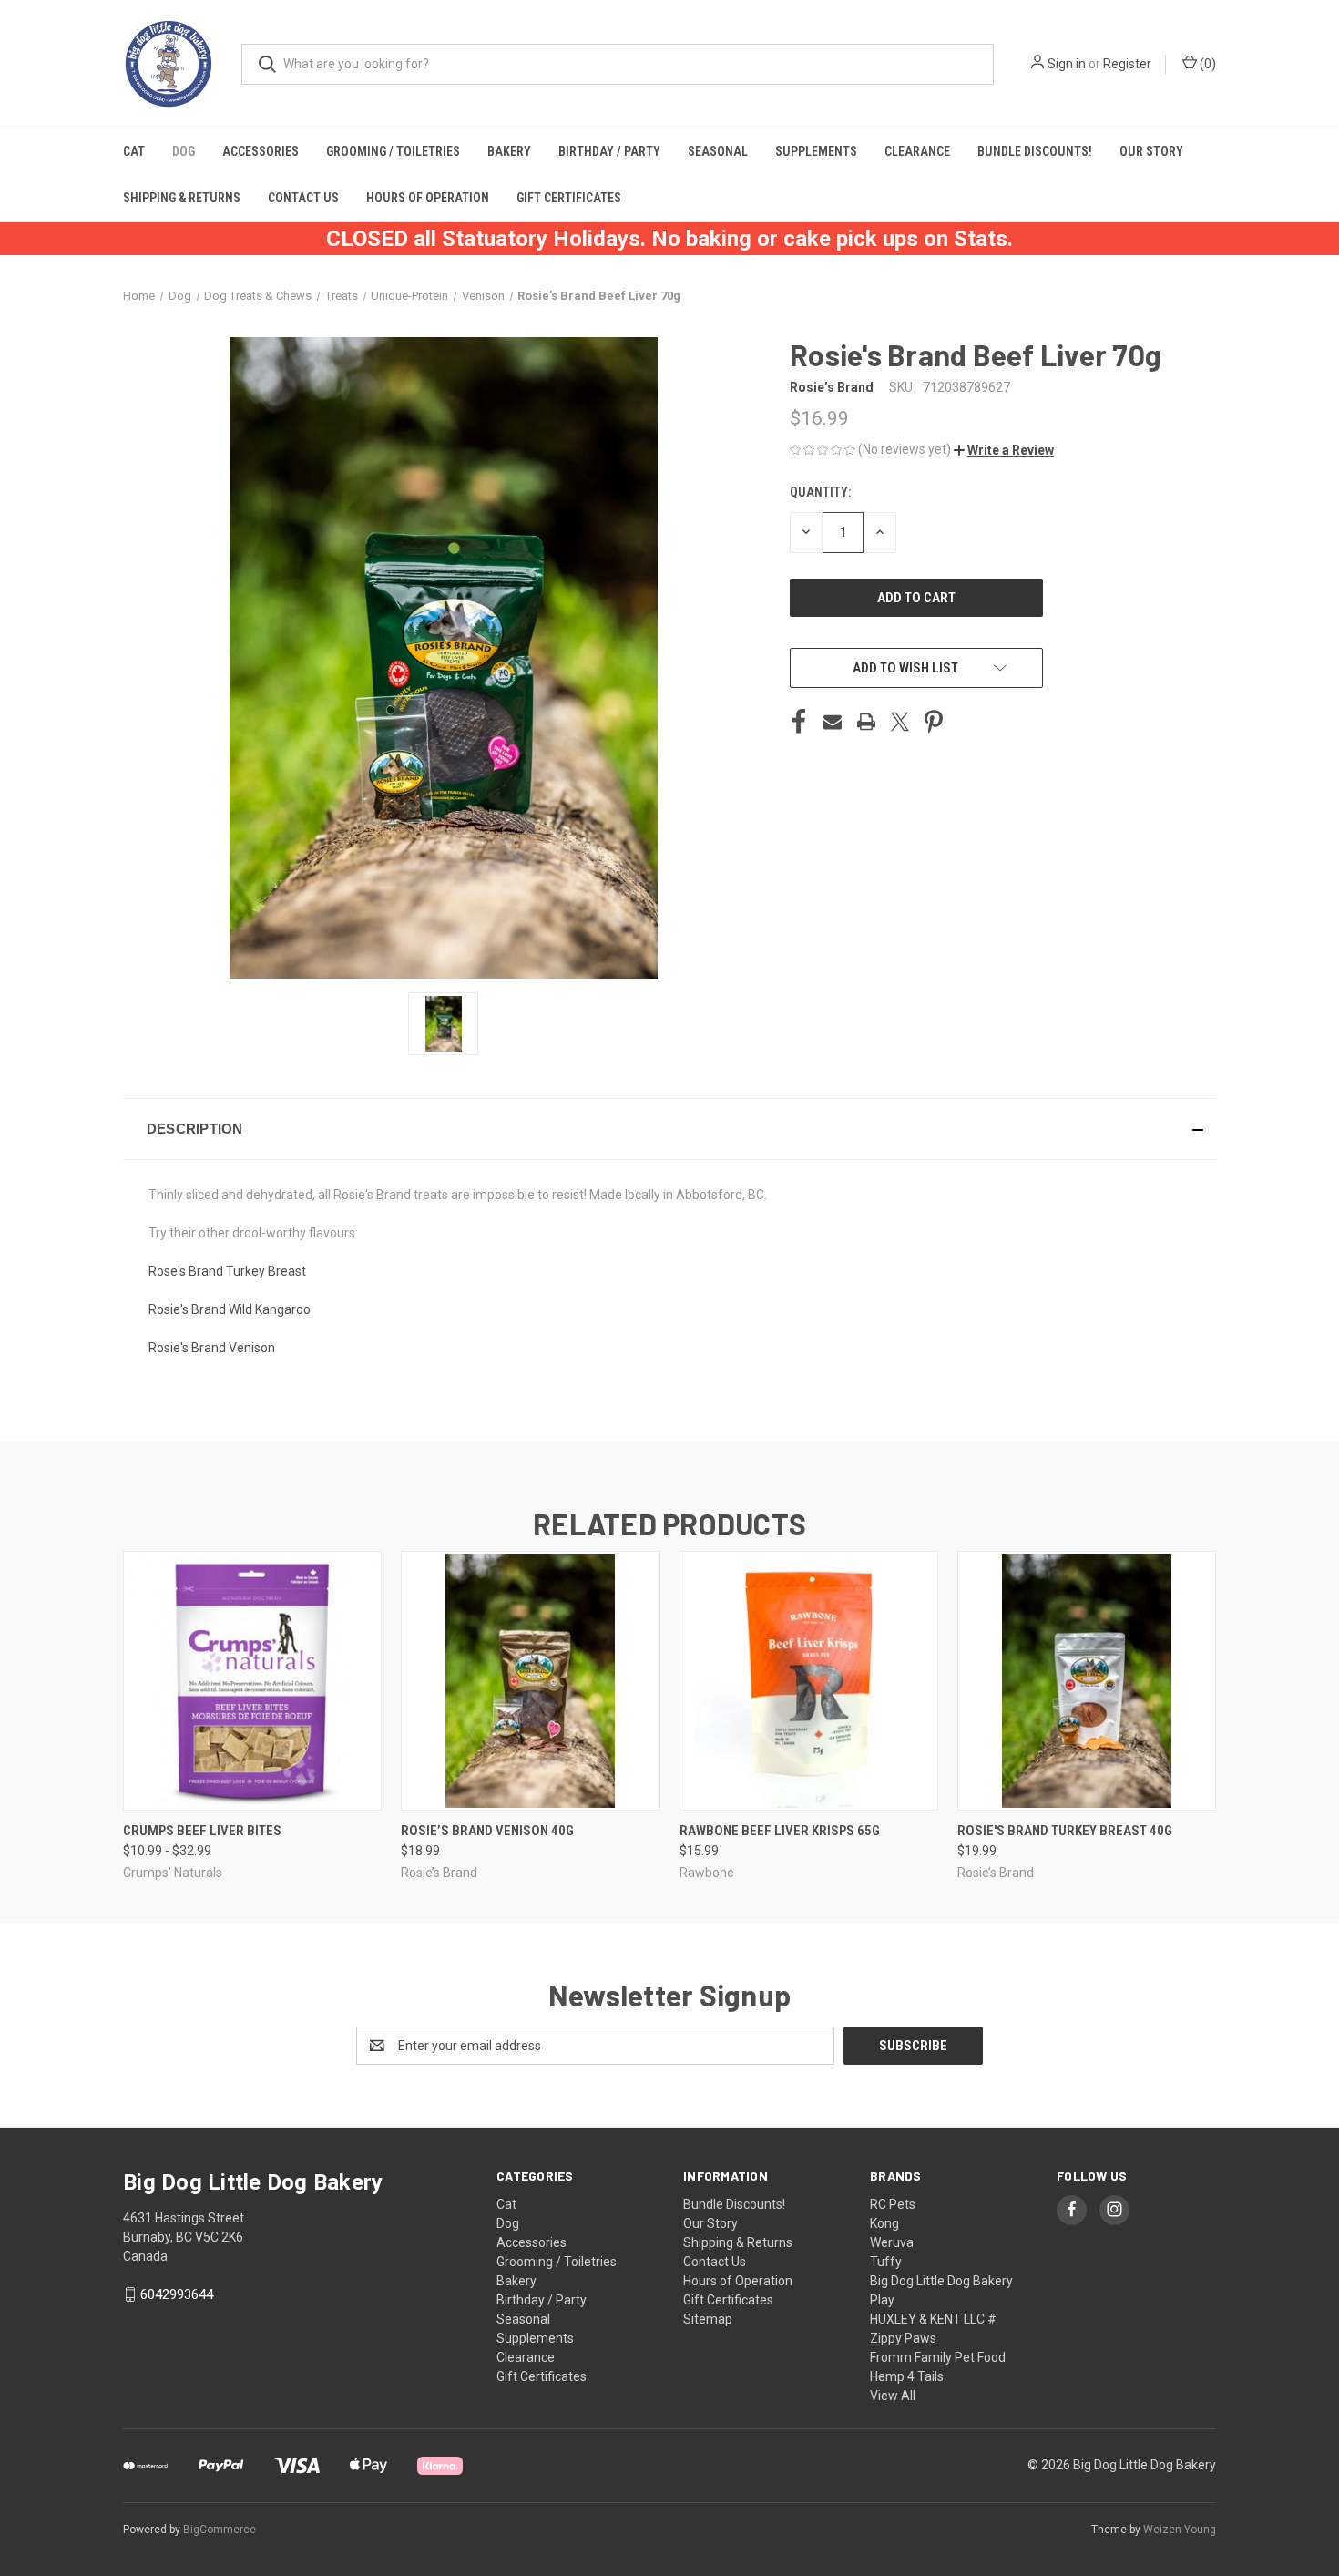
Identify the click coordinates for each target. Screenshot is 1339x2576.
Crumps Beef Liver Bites (202, 1831)
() (1206, 64)
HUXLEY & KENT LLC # (933, 2319)
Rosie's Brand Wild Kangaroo (230, 1309)
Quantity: (820, 492)
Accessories (261, 151)
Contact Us (303, 198)
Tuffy (886, 2262)
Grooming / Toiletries (393, 151)
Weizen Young (1180, 2530)
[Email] (833, 722)
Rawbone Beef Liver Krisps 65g (780, 1831)
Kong (884, 2223)
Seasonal (718, 151)
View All (893, 2396)
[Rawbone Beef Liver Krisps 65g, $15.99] (809, 1681)
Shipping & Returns (182, 198)
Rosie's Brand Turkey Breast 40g (1065, 1831)
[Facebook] (799, 722)
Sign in (1067, 64)
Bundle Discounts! (1035, 151)
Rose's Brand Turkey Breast (227, 1271)
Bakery (509, 151)
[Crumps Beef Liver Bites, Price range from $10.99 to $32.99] (252, 1681)
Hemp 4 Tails (907, 2376)
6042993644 (177, 2294)
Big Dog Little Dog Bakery (941, 2281)
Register (1127, 64)
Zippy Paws (903, 2338)
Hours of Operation (428, 198)
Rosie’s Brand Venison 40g (487, 1831)
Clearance (917, 151)
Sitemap (708, 2319)
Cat (134, 151)
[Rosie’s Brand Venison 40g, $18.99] (530, 1681)
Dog (184, 151)
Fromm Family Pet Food (938, 2357)
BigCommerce (220, 2530)
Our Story (1151, 151)
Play (882, 2300)
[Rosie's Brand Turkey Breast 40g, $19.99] (1087, 1681)
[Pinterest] (934, 722)
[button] (1004, 450)
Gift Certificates (569, 198)
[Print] (866, 722)
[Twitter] (900, 722)
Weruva (892, 2242)
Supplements (816, 151)
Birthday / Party (609, 151)
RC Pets (893, 2204)
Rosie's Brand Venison (212, 1348)
